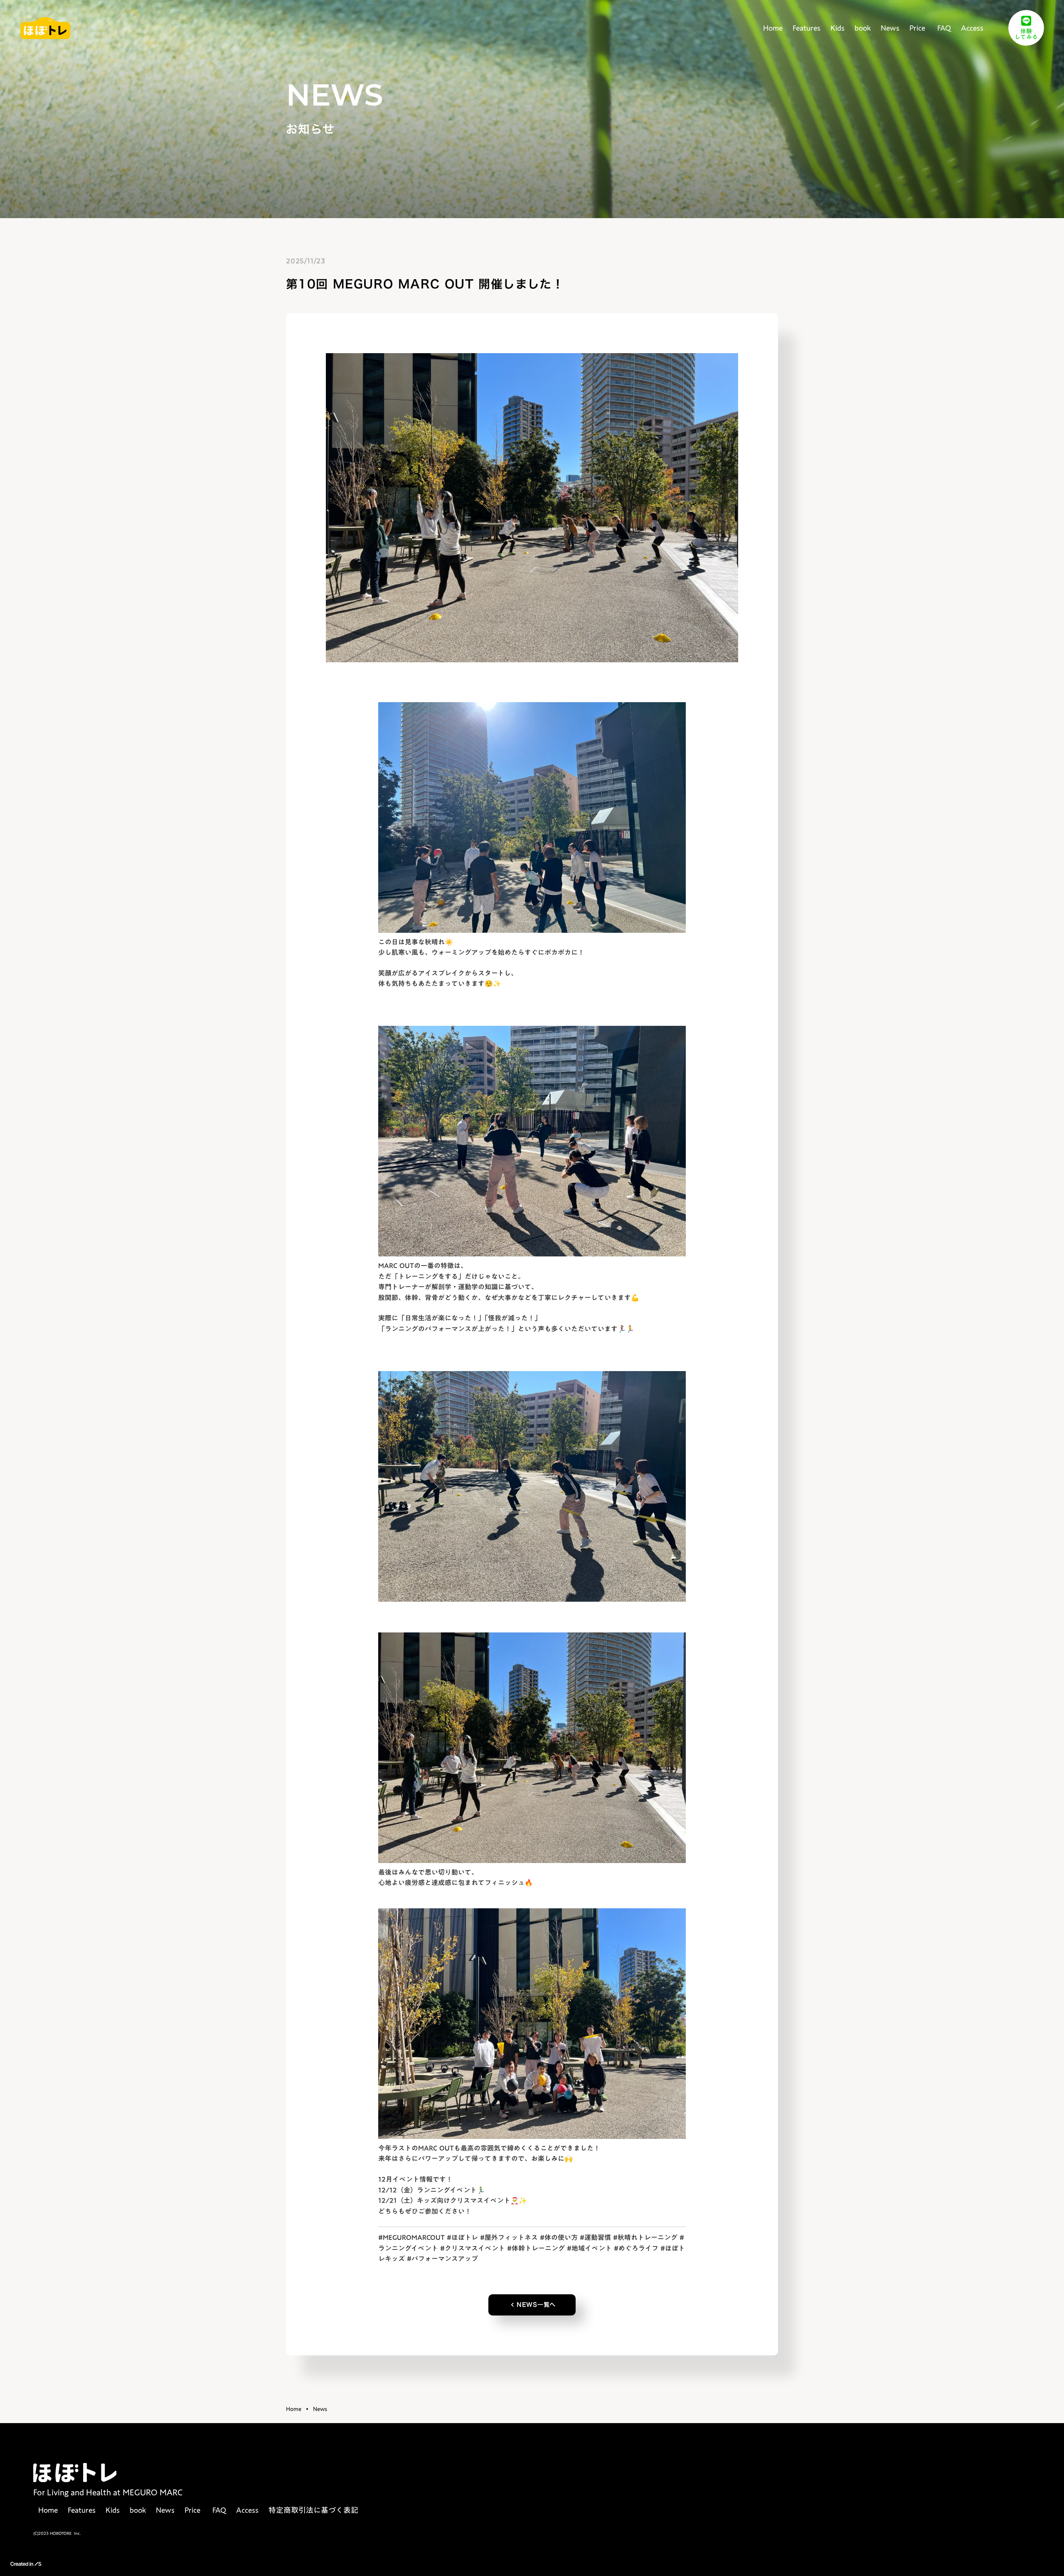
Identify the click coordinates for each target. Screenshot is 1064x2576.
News (890, 28)
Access (972, 28)
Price (917, 28)
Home (773, 28)
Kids (837, 28)
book (863, 28)
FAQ (943, 28)
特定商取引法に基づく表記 (313, 2510)
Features (807, 28)
